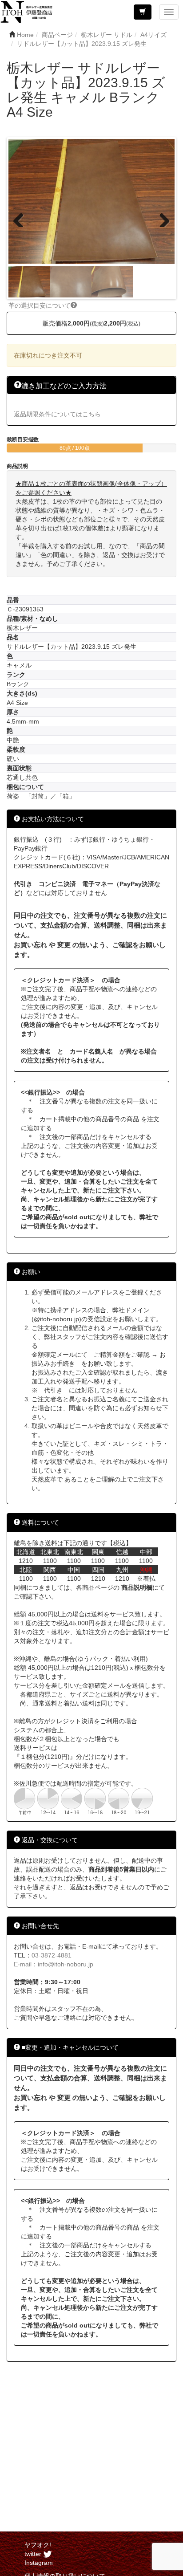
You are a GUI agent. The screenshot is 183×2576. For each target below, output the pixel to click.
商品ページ (57, 35)
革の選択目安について (40, 305)
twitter (34, 2554)
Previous (22, 218)
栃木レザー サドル (107, 35)
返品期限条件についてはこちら (57, 414)
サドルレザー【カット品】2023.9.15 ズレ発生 (82, 44)
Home (25, 35)
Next (161, 218)
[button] (143, 12)
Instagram (39, 2563)
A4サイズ (153, 35)
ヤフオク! (38, 2545)
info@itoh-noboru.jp (66, 1964)
